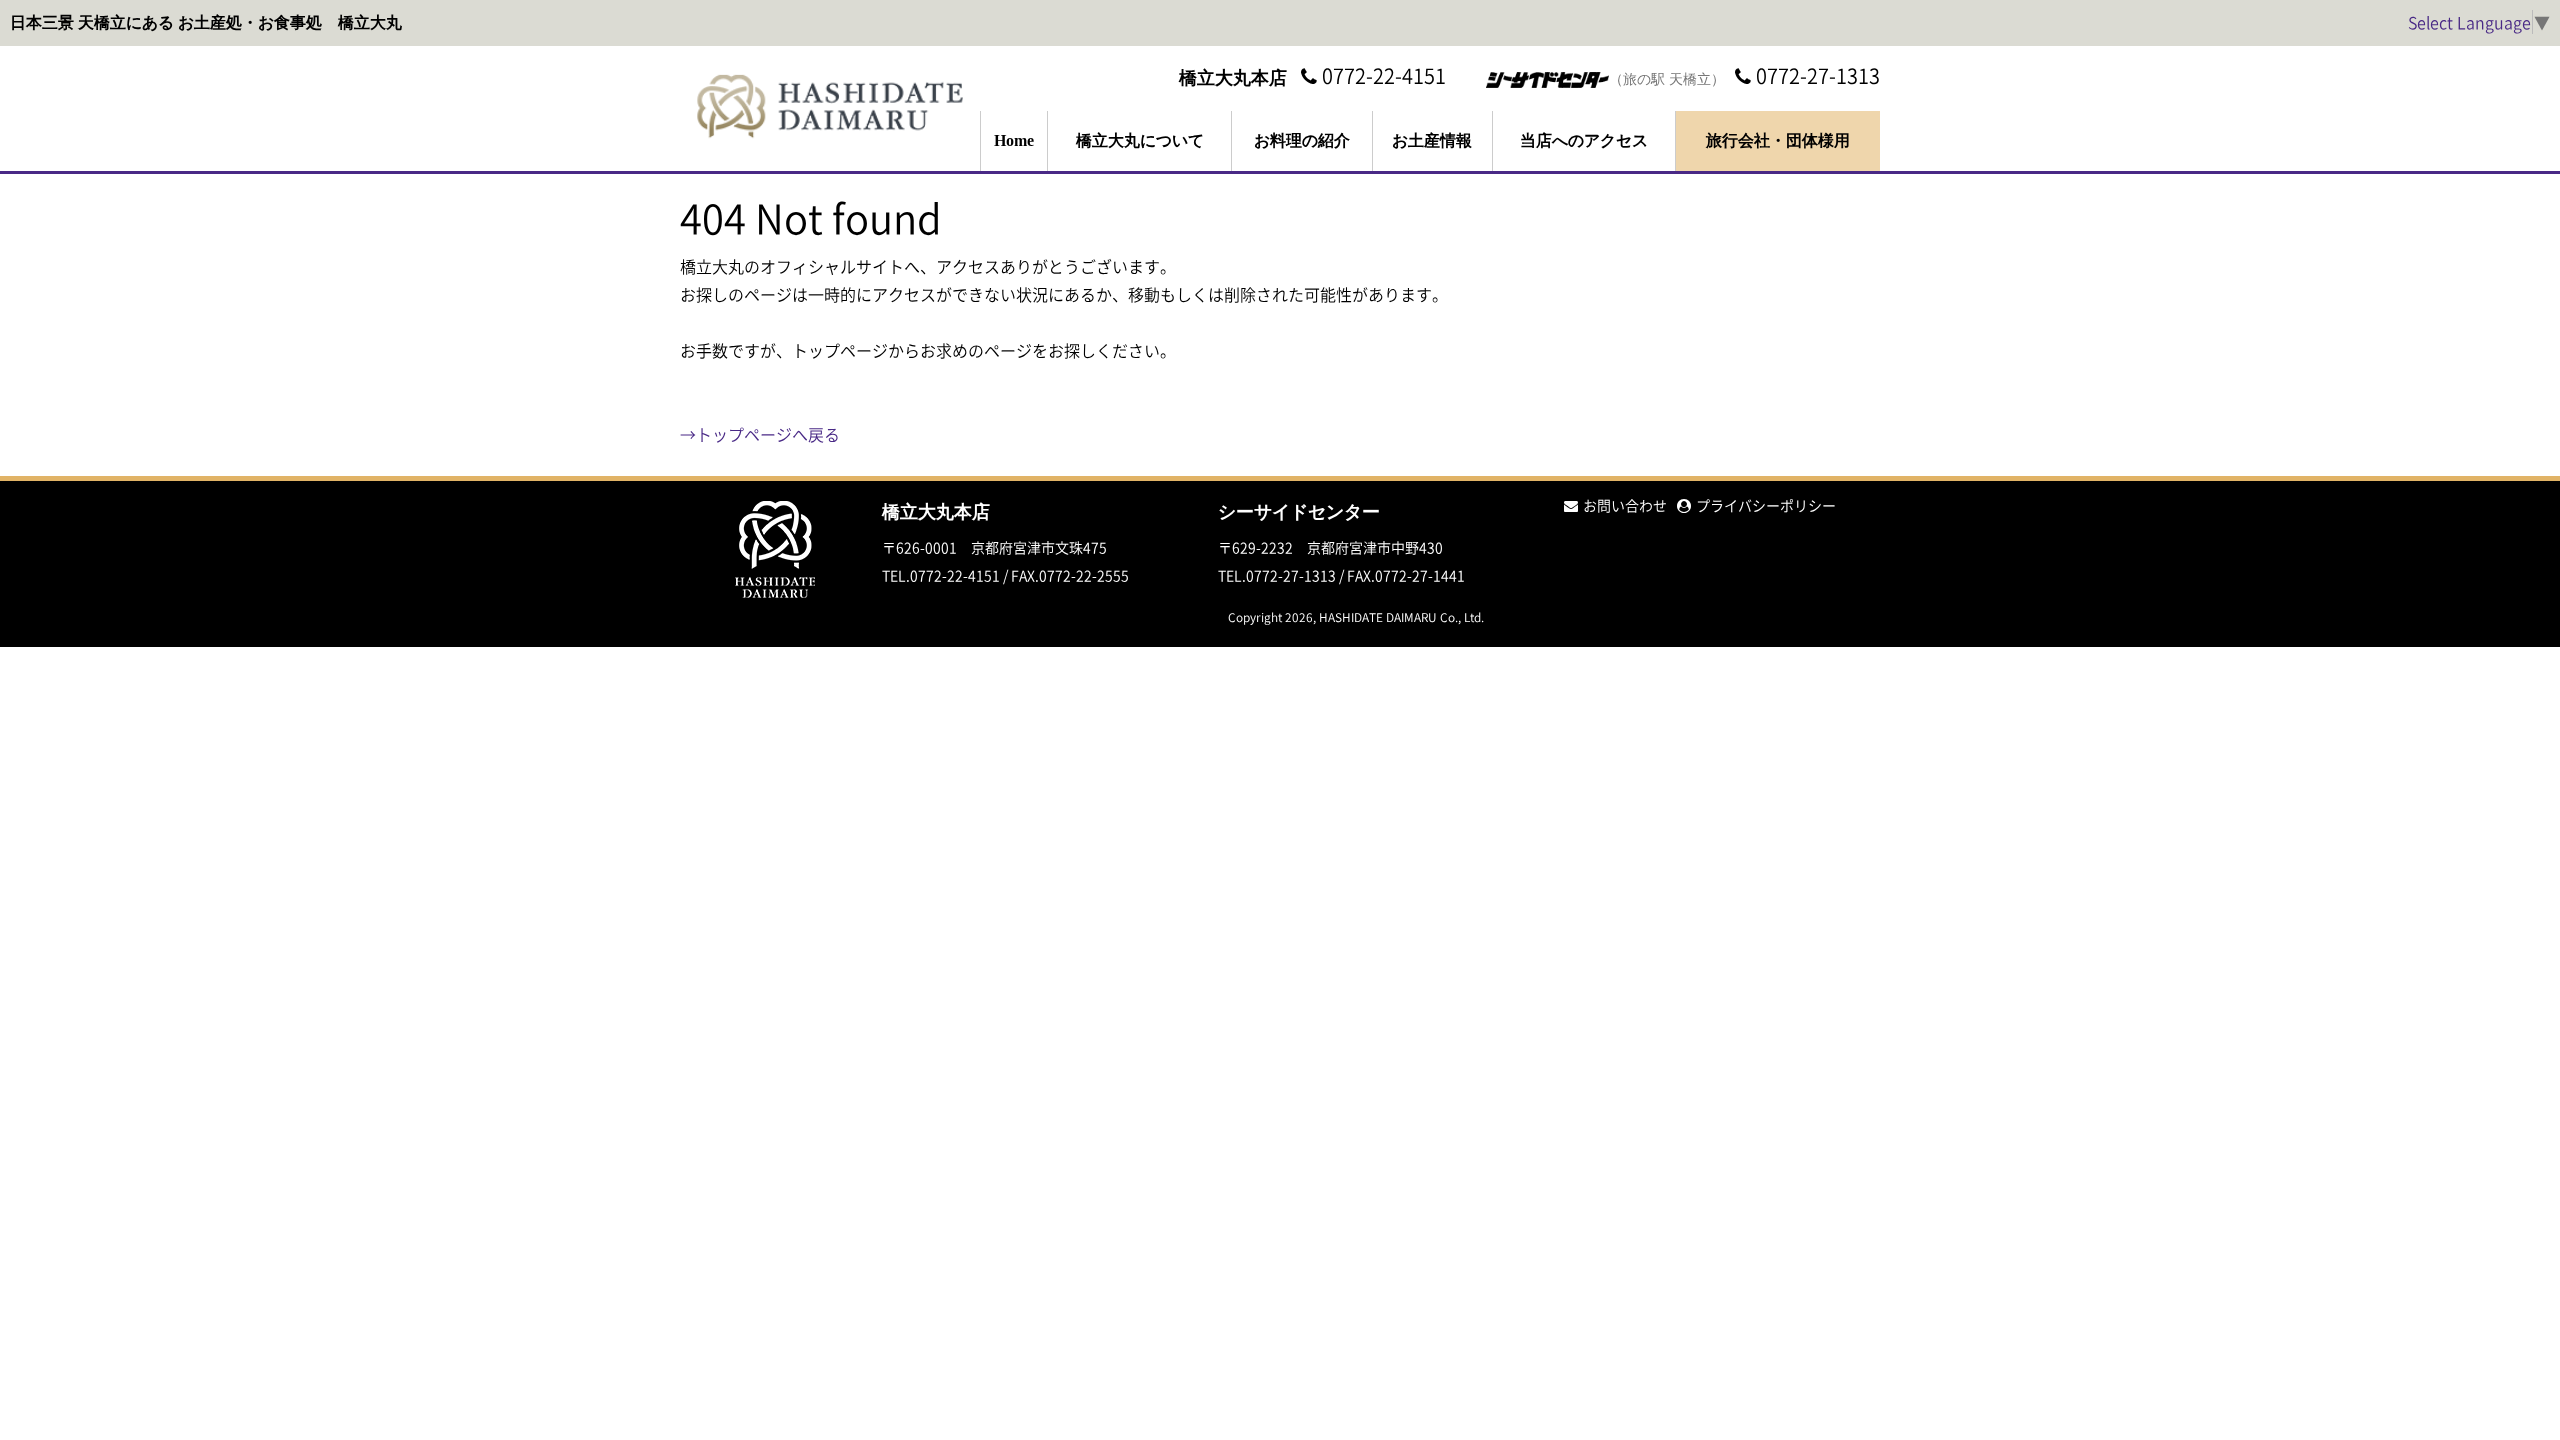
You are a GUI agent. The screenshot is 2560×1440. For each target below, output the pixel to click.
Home (1014, 140)
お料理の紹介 (1302, 140)
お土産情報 (1432, 140)
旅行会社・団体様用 (1778, 140)
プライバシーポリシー (1766, 505)
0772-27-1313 (1818, 75)
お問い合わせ (1625, 505)
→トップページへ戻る (760, 434)
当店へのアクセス (1584, 140)
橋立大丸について (1140, 140)
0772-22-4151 (1384, 75)
